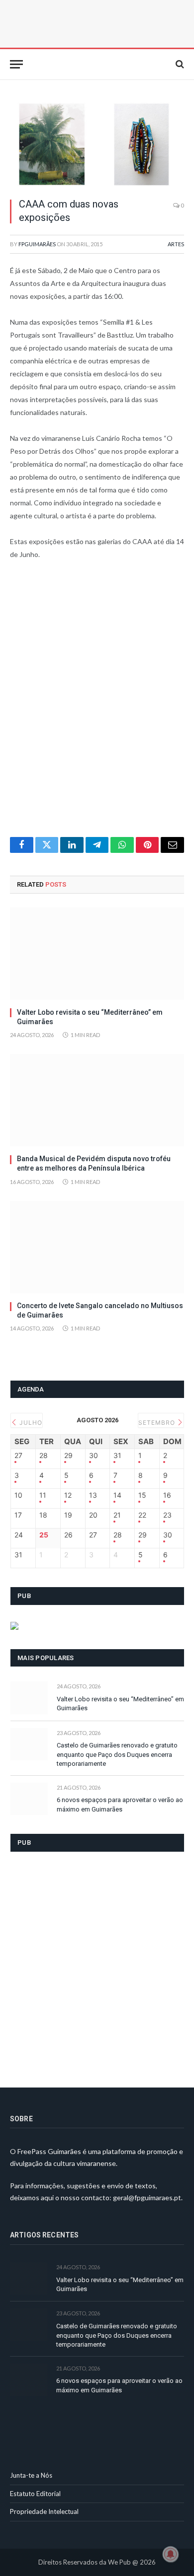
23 (167, 1515)
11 (43, 1495)
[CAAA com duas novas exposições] (97, 144)
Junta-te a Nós (31, 2475)
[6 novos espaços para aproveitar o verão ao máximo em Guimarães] (29, 1799)
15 (142, 1495)
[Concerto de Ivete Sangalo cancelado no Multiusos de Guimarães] (97, 1247)
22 (142, 1515)
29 (68, 1456)
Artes (176, 244)
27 (18, 1456)
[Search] (179, 64)
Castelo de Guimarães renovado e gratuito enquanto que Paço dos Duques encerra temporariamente (117, 1754)
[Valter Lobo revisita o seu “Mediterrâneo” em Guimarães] (97, 954)
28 (44, 1456)
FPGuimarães (37, 244)
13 (93, 1495)
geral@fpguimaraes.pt (147, 2197)
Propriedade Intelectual (44, 2511)
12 (68, 1495)
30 (94, 1456)
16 (167, 1495)
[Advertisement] (97, 705)
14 (117, 1495)
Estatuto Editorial (35, 2494)
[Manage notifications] (171, 2554)
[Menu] (16, 64)
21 (117, 1515)
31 (117, 1456)
